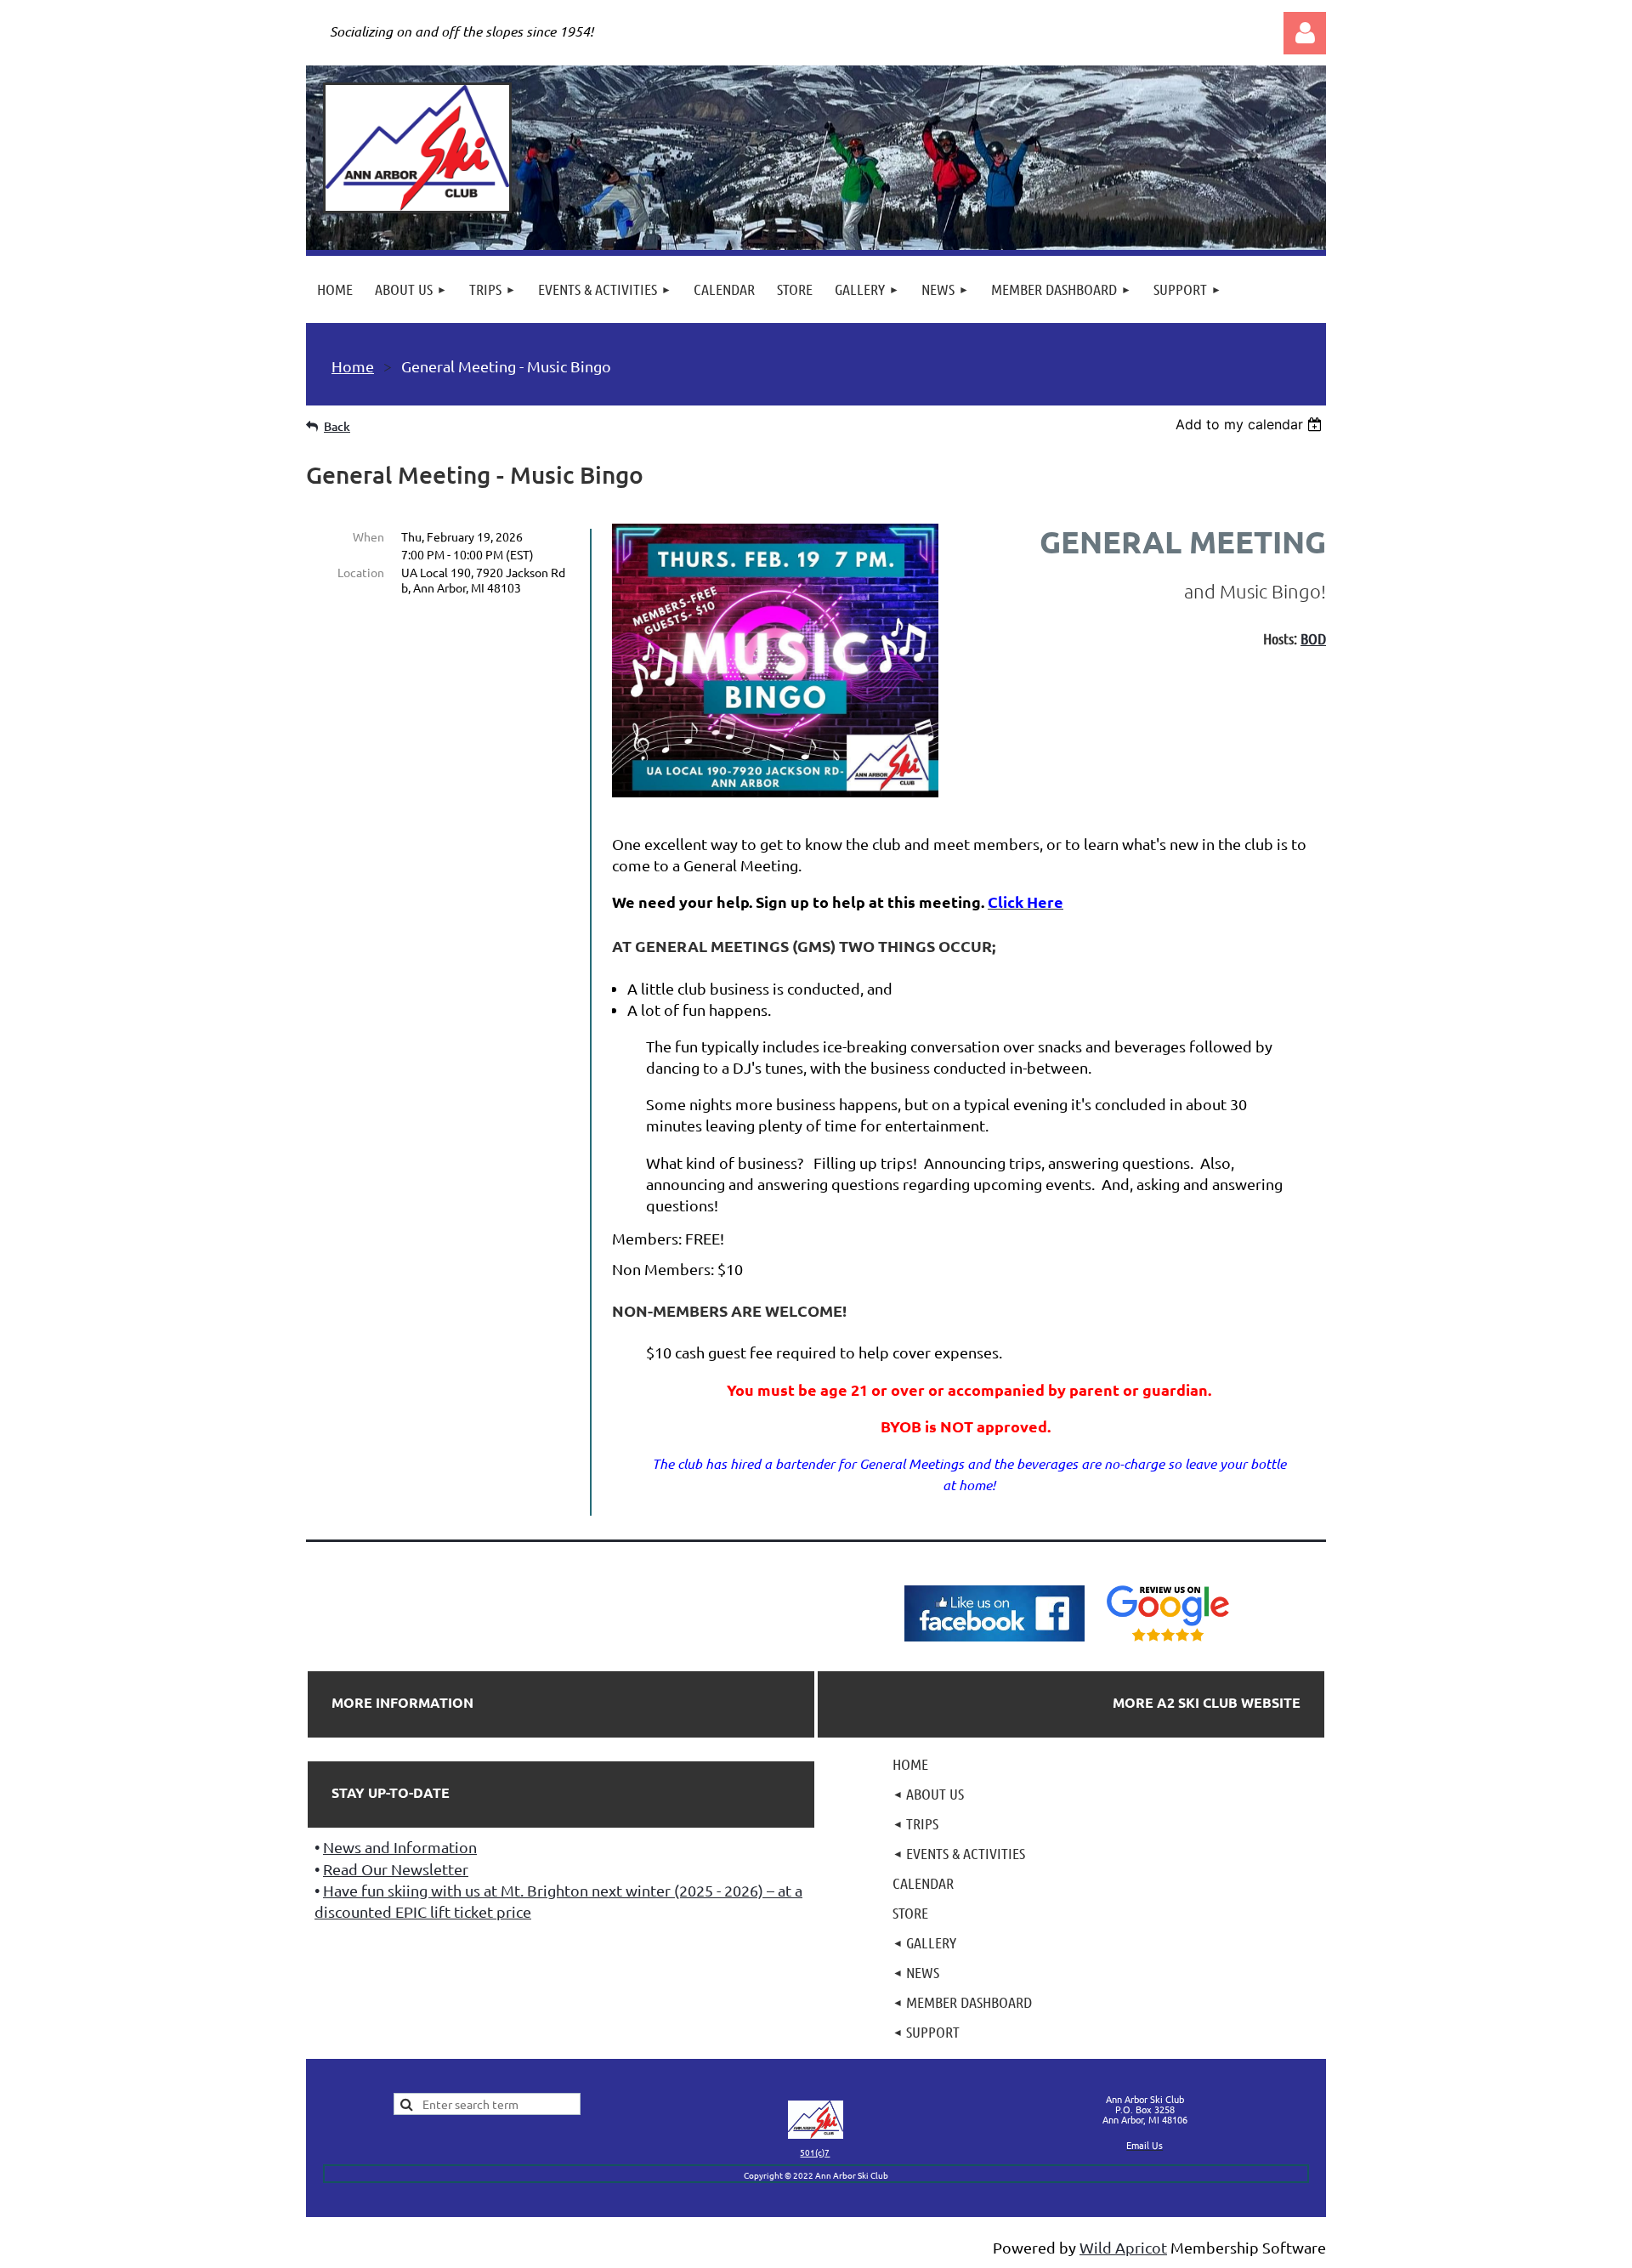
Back (337, 426)
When (368, 536)
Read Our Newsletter (396, 1869)
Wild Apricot (1123, 2247)
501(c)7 (815, 2152)
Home (353, 366)
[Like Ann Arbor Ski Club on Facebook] (994, 1642)
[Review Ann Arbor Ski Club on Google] (1168, 1642)
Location (361, 572)
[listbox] (1251, 424)
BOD (1313, 638)
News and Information (400, 1847)
